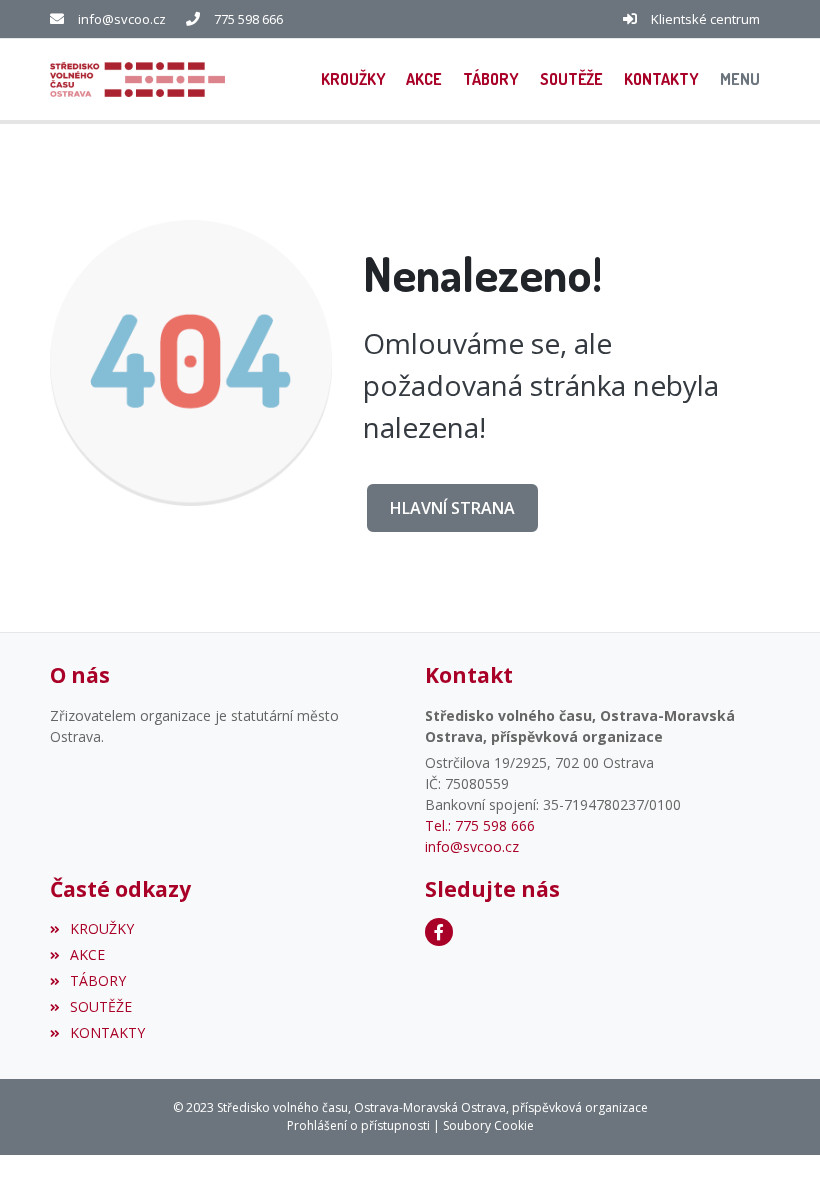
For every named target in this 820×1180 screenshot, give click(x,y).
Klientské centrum (705, 19)
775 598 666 (248, 19)
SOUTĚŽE (101, 1006)
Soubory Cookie (488, 1125)
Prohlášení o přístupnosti (358, 1125)
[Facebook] (439, 932)
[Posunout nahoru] (775, 1135)
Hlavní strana (452, 508)
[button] (739, 79)
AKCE (87, 954)
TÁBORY (98, 980)
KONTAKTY (107, 1032)
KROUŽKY (102, 928)
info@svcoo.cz (122, 19)
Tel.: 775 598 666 (480, 825)
